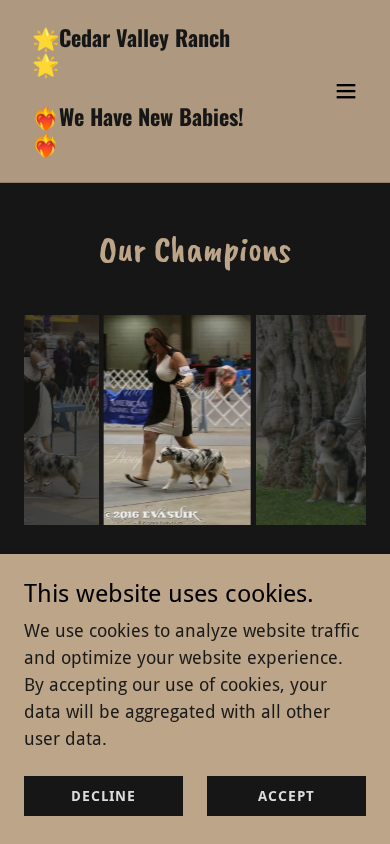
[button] (346, 91)
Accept (286, 796)
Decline (103, 796)
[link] (143, 146)
